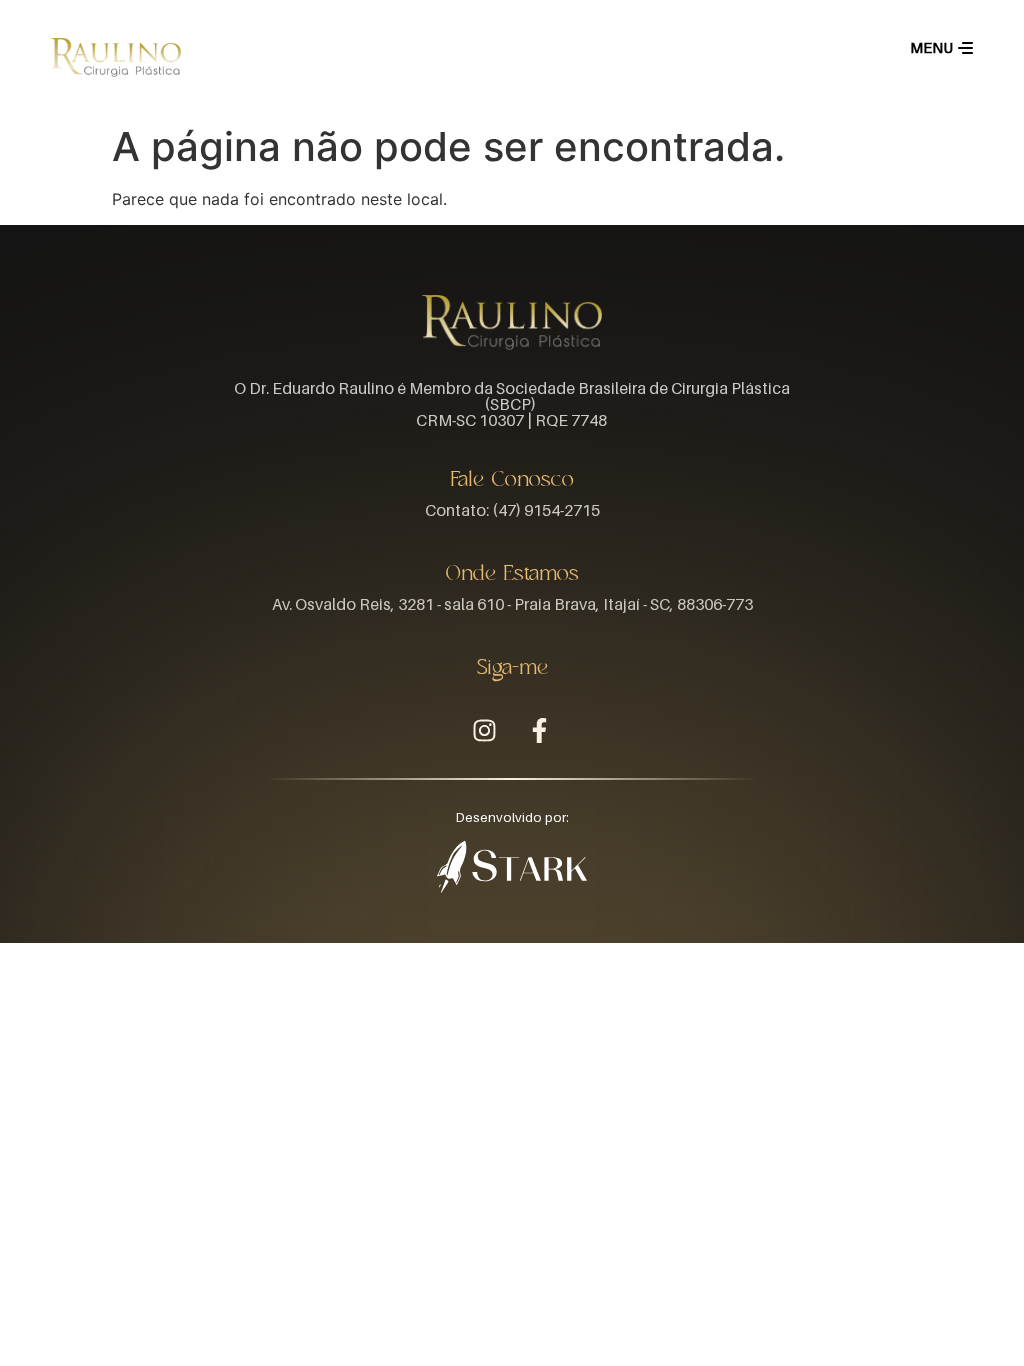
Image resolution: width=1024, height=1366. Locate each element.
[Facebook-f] (540, 731)
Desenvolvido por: (512, 817)
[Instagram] (485, 731)
